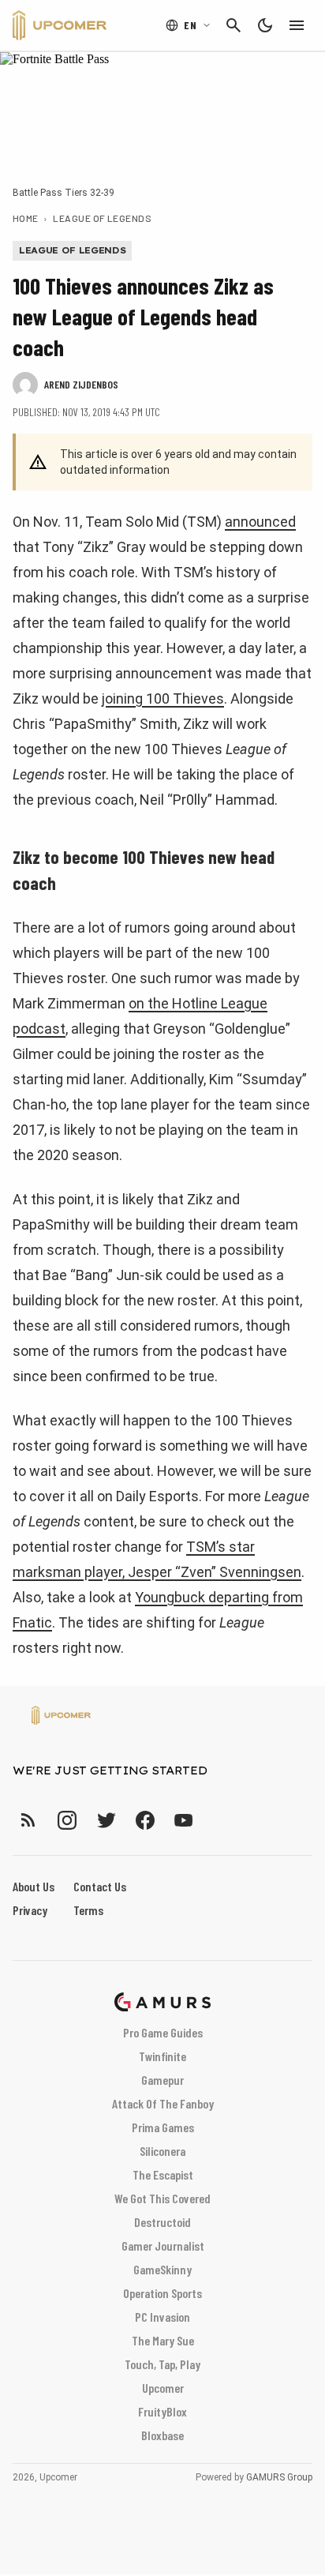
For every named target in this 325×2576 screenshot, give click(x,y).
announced (260, 522)
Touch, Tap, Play (162, 2364)
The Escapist (163, 2174)
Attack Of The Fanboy (163, 2103)
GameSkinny (162, 2269)
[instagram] (67, 1820)
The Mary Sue (163, 2340)
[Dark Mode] (265, 25)
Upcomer (163, 2388)
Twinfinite (162, 2056)
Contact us (100, 1886)
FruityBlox (162, 2411)
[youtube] (184, 1820)
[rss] (28, 1820)
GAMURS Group (279, 2477)
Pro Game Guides (163, 2032)
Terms (88, 1910)
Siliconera (162, 2151)
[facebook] (145, 1820)
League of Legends (102, 218)
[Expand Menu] (297, 25)
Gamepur (162, 2080)
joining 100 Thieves (163, 698)
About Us (34, 1886)
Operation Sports (162, 2293)
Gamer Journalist (163, 2246)
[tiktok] (212, 1820)
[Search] (233, 25)
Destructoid (162, 2222)
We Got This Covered (162, 2198)
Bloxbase (162, 2435)
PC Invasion (162, 2317)
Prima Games (163, 2127)
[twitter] (106, 1820)
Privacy (30, 1910)
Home (26, 218)
